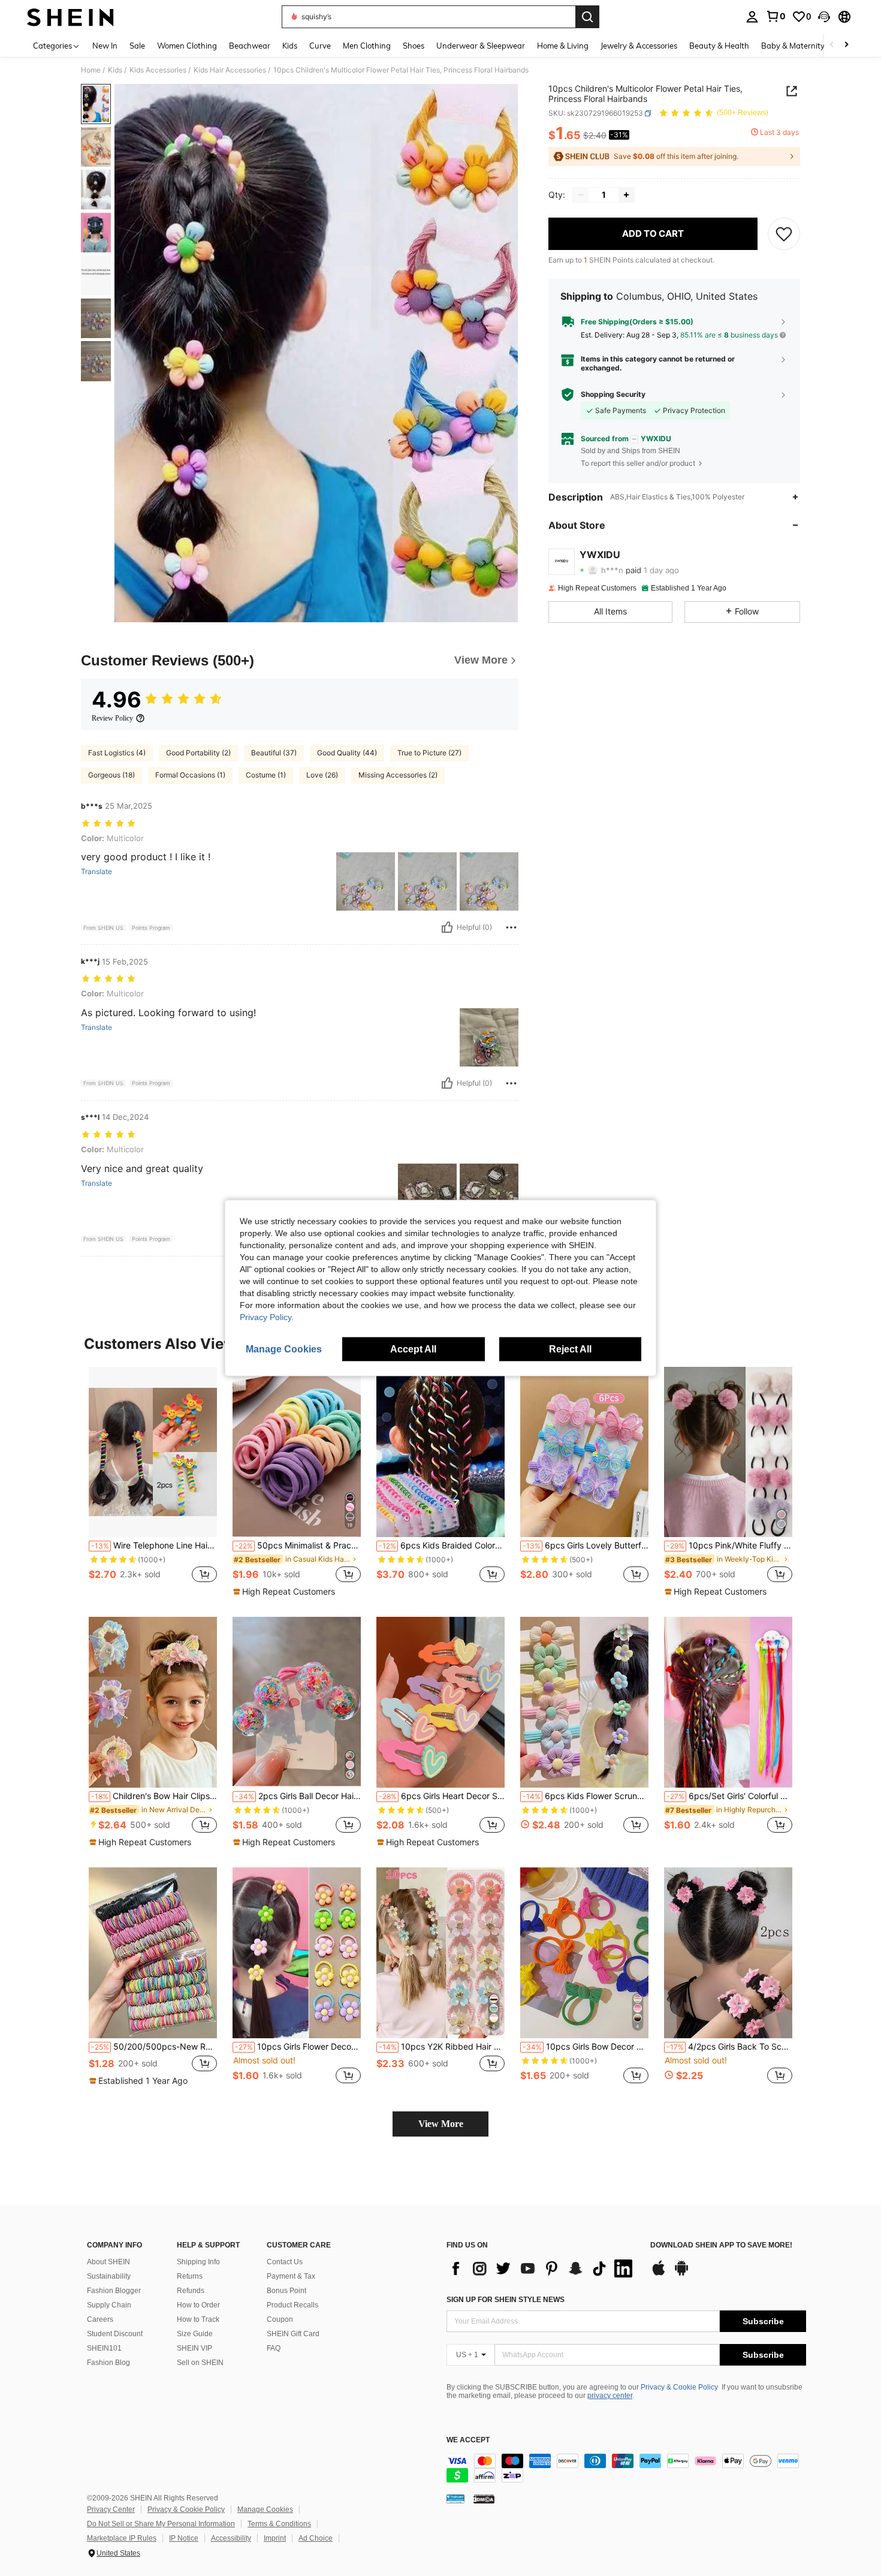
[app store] (659, 2274)
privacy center (610, 2396)
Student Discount (115, 2334)
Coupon (280, 2319)
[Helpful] (447, 927)
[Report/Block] (511, 927)
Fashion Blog (108, 2363)
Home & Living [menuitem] (563, 46)
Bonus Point (286, 2291)
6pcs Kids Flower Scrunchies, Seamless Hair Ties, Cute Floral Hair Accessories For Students (586, 1796)
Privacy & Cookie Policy (679, 2387)
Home (91, 70)
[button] (824, 17)
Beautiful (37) (274, 753)
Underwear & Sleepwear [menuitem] (481, 46)
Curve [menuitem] (320, 46)
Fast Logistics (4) (117, 753)
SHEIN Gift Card (293, 2334)
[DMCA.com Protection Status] (484, 2498)
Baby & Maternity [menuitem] (793, 46)
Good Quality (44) (347, 753)
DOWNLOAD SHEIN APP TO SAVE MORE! (721, 2245)
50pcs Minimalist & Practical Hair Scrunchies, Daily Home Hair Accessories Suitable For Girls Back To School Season (298, 1545)
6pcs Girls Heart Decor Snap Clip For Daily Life (442, 1796)
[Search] (587, 17)
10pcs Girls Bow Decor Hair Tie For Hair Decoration (586, 2047)
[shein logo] (70, 17)
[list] (542, 2268)
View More (441, 2124)
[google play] (681, 2274)
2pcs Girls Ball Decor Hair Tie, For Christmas (298, 1796)
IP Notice (184, 2538)
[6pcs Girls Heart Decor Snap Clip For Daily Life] (441, 1702)
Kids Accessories (158, 70)
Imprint (275, 2538)
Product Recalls (292, 2305)
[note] (286, 1592)
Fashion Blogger (114, 2291)
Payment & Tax (291, 2276)
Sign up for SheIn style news (506, 2300)
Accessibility (231, 2538)
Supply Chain (109, 2305)
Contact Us (285, 2262)
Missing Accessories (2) (398, 775)
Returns (190, 2276)
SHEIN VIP (194, 2348)
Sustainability (109, 2276)
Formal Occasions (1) (190, 775)
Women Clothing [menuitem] (187, 46)
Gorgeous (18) (111, 775)
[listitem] (153, 1482)
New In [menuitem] (105, 46)
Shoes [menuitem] (414, 46)
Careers (100, 2319)
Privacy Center (111, 2509)
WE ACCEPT (468, 2440)
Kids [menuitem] (290, 46)
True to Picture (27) (429, 753)
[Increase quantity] (626, 195)
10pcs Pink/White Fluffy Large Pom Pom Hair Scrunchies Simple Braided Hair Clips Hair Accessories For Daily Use (729, 1545)
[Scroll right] (846, 45)
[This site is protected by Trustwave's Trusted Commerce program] (455, 2498)
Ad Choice (316, 2538)
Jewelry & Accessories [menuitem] (639, 46)
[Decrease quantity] (581, 195)
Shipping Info (198, 2262)
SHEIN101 (104, 2348)
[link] (776, 16)
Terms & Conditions (279, 2524)
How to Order (198, 2305)
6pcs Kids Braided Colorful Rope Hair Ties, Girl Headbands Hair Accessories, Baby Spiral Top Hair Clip (442, 1545)
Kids (115, 70)
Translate (96, 872)
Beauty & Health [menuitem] (719, 46)
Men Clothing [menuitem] (367, 46)
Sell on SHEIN (200, 2363)
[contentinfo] (626, 2468)
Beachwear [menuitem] (250, 46)
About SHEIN (108, 2262)
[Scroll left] (832, 45)
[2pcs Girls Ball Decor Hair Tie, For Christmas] (297, 1702)
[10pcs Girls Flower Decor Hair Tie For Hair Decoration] (297, 1953)
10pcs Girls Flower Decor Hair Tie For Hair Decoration (298, 2047)
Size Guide (195, 2334)
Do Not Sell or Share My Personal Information (161, 2524)
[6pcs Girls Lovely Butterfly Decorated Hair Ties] (584, 1452)
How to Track (198, 2319)
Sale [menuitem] (137, 46)
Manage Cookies (265, 2509)
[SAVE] (784, 234)
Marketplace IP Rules (122, 2538)
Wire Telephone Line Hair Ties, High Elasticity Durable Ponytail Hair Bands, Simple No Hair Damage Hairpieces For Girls (154, 1545)
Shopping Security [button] (613, 394)
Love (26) (322, 775)
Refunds (191, 2291)
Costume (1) (266, 775)
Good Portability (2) (198, 753)
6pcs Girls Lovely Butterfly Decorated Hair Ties (586, 1545)
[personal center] (752, 17)
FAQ (274, 2348)
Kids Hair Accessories (230, 70)
